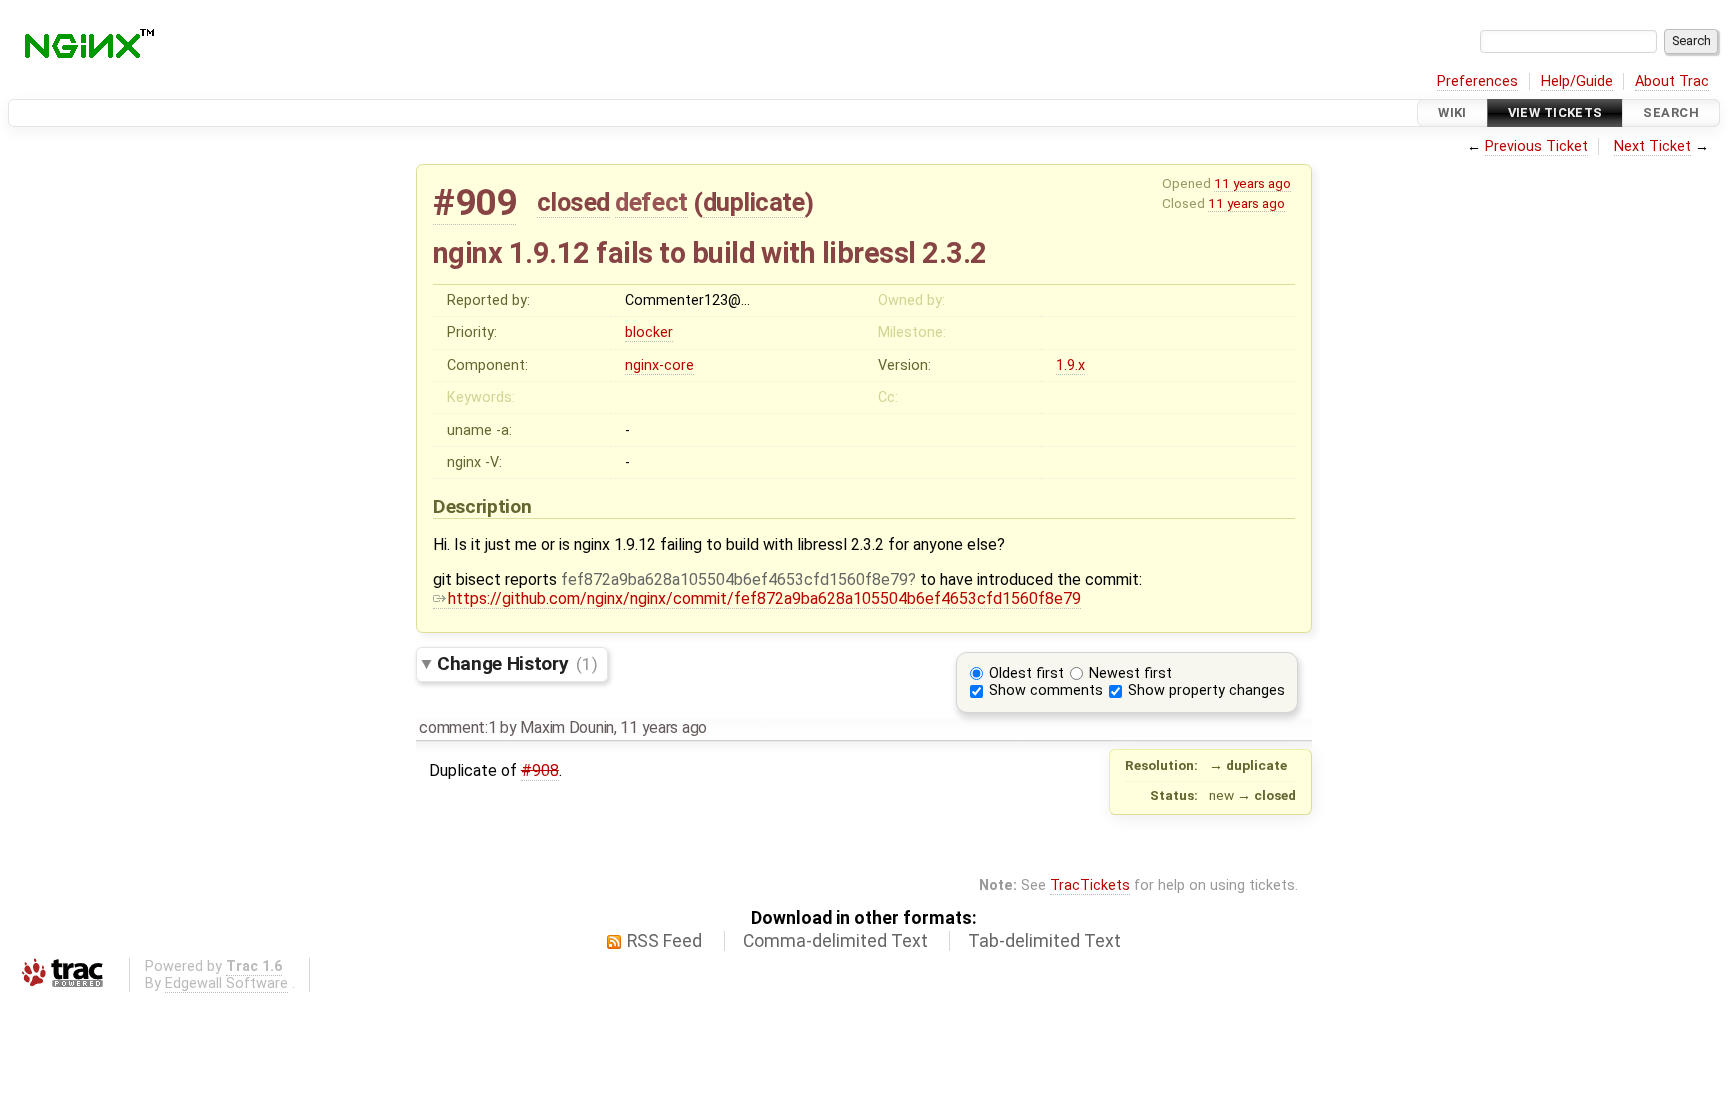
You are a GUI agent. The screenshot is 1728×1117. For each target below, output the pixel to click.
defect (651, 202)
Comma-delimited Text (835, 941)
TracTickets (1090, 885)
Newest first (1130, 673)
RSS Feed (664, 941)
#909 (474, 202)
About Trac (1672, 81)
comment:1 (457, 727)
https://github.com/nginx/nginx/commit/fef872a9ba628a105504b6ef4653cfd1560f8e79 (764, 598)
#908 (540, 770)
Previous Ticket (1536, 146)
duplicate (754, 202)
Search (1671, 112)
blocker (649, 332)
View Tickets (1555, 112)
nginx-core (659, 365)
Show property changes (1206, 690)
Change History (517, 663)
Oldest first (1026, 673)
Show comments (1046, 690)
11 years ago (1252, 183)
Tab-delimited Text (1044, 941)
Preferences (1477, 81)
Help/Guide (1577, 81)
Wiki (1452, 112)
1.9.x (1070, 365)
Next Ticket (1652, 146)
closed (573, 202)
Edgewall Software (226, 983)
